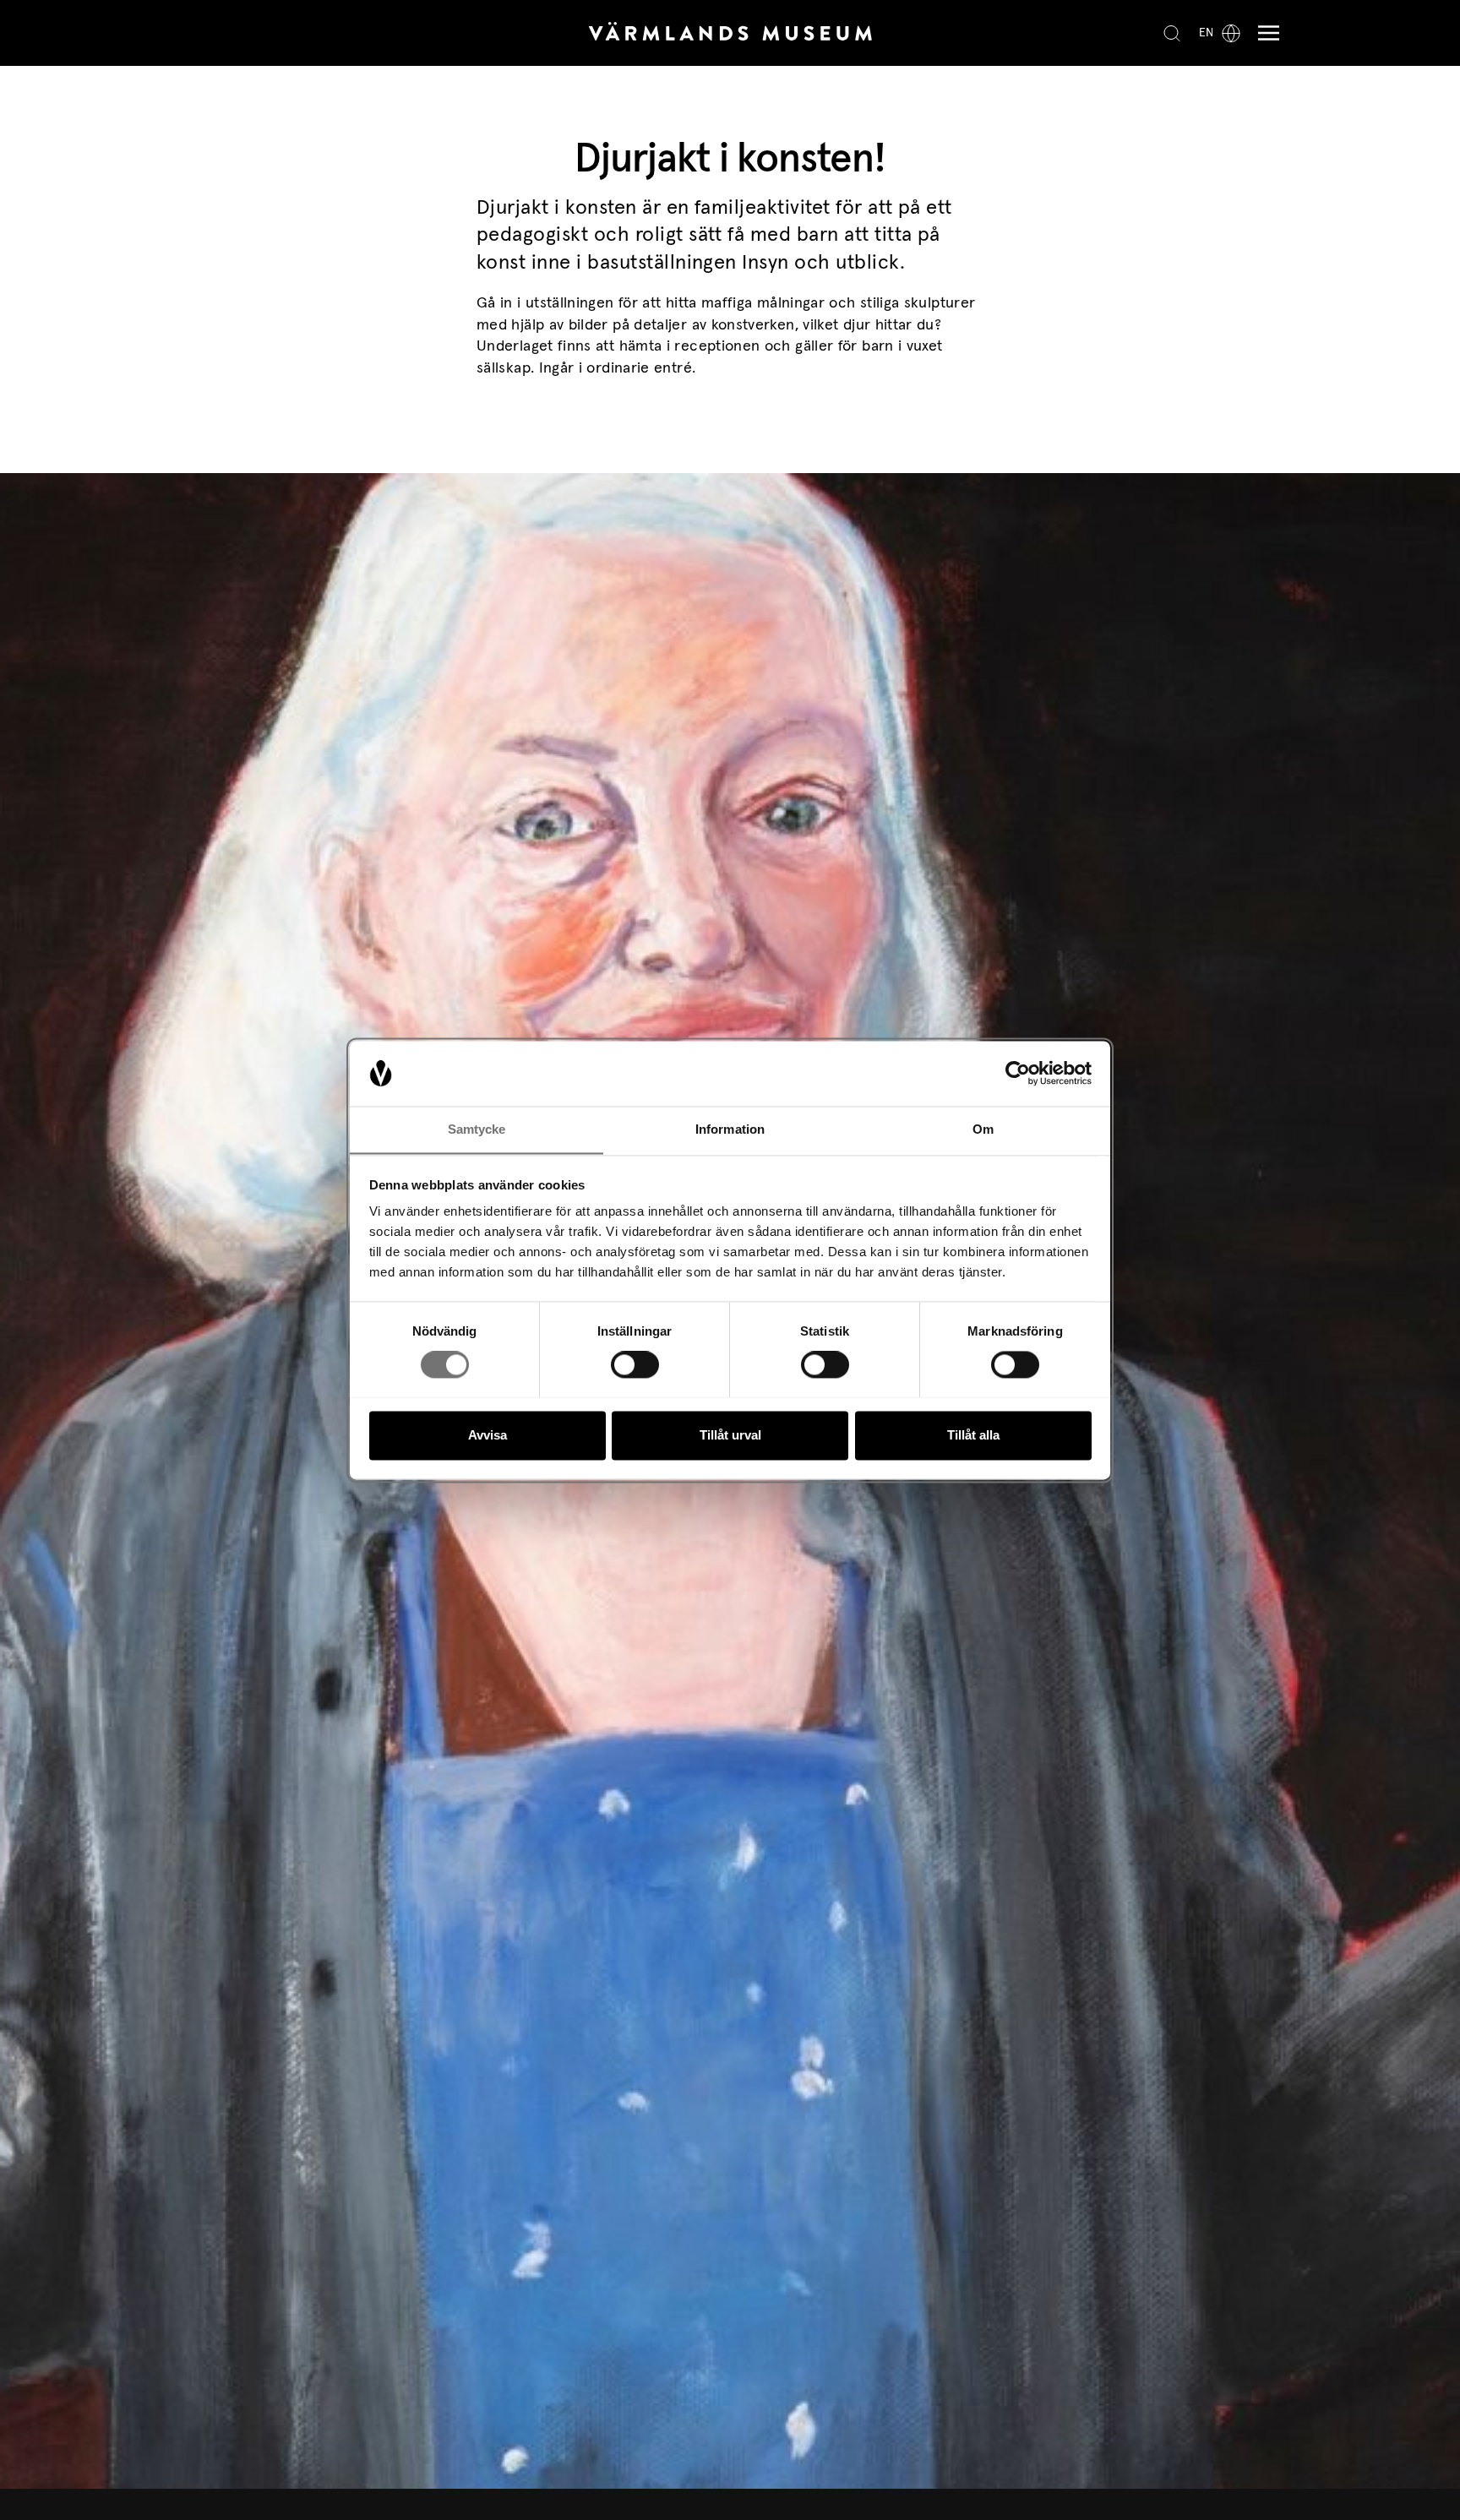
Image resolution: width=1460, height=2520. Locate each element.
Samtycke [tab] (477, 1129)
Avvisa (488, 1435)
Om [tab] (983, 1129)
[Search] (1172, 33)
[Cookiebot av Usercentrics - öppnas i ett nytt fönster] (1018, 1073)
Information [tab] (730, 1129)
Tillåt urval (730, 1435)
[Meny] (1264, 33)
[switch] (635, 1364)
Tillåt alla (973, 1435)
